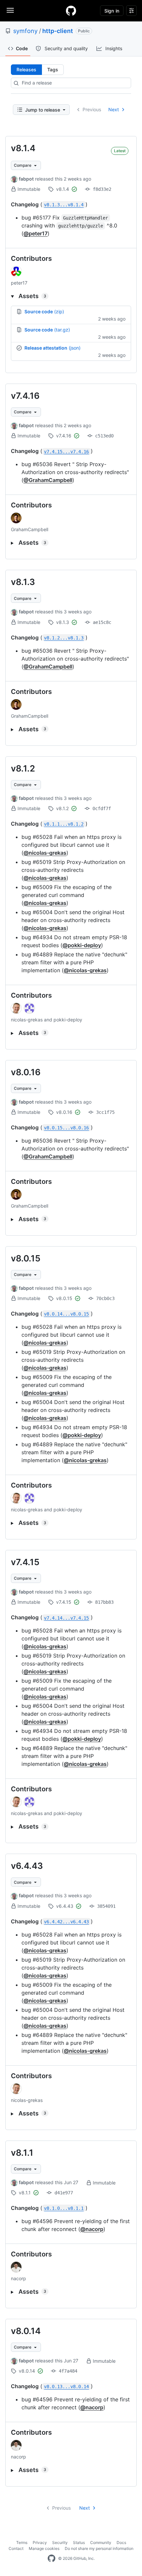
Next (114, 109)
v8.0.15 (26, 1258)
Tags (53, 69)
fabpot (26, 179)
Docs (121, 2542)
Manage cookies (44, 2548)
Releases (26, 69)
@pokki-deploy (82, 945)
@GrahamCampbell (48, 480)
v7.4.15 (25, 1562)
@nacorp (92, 2229)
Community (101, 2542)
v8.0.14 (26, 2331)
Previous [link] (92, 109)
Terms (22, 2542)
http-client (58, 31)
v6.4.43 (27, 1866)
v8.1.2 (23, 768)
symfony (25, 31)
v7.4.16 (25, 396)
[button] (71, 296)
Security (60, 2542)
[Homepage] (71, 11)
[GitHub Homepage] (52, 2559)
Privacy (40, 2542)
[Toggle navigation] (10, 10)
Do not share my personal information (99, 2548)
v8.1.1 (22, 2153)
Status (79, 2542)
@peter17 (35, 233)
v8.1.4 (23, 148)
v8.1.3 (23, 582)
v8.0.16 (26, 1072)
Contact (16, 2548)
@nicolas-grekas (45, 853)
